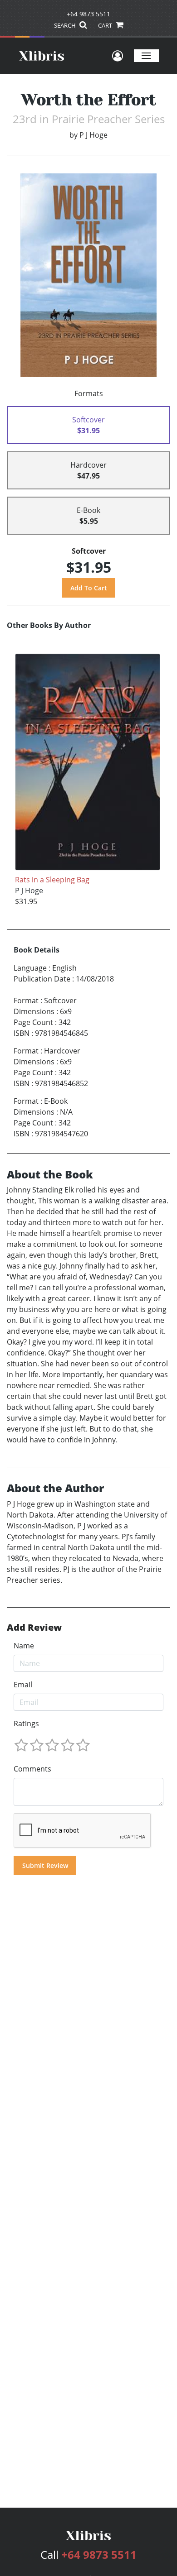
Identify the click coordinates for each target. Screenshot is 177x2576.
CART (106, 25)
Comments (32, 1769)
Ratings (26, 1724)
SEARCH (66, 25)
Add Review (34, 1628)
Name (24, 1646)
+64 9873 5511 (88, 14)
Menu (146, 55)
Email (23, 1685)
